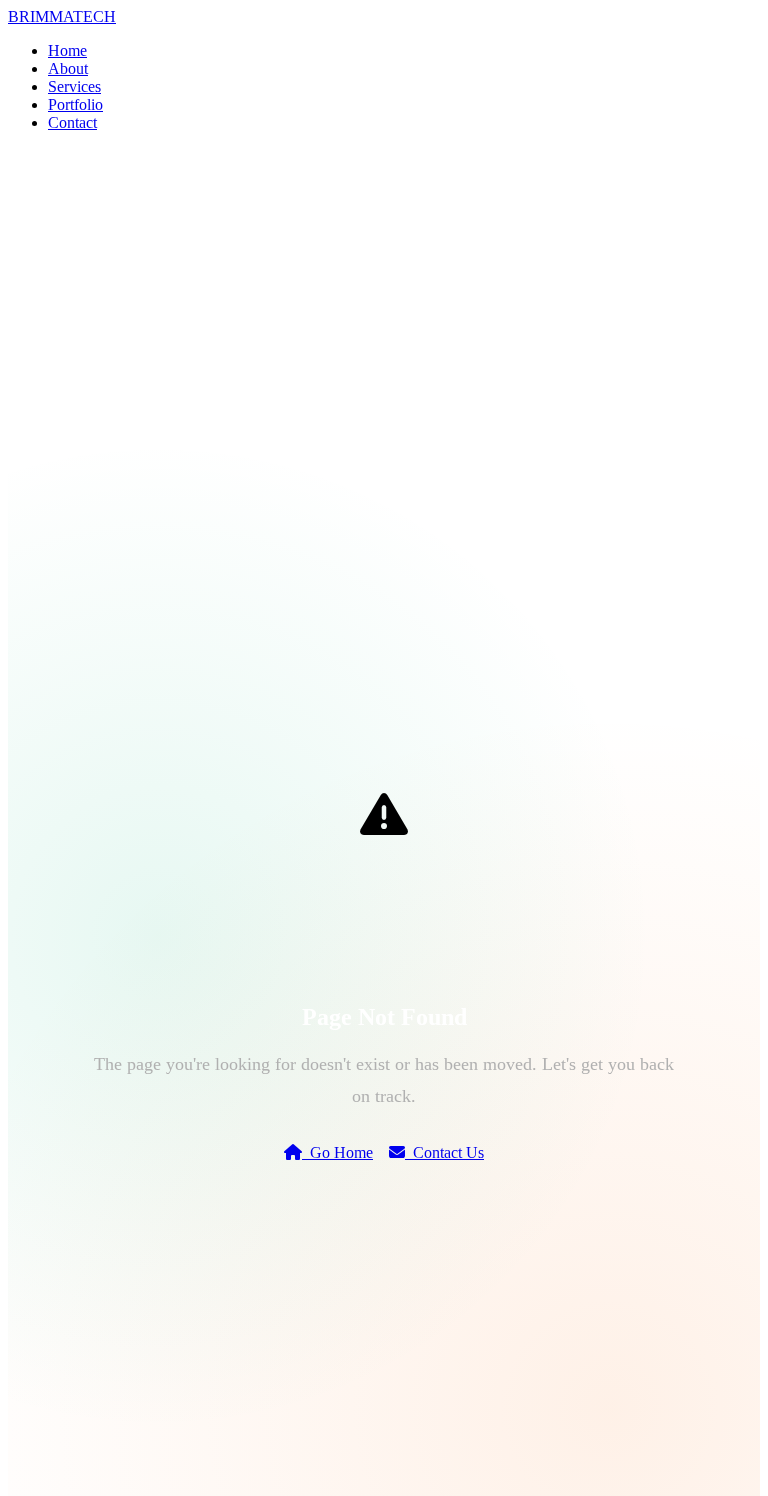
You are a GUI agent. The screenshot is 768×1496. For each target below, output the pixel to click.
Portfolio (75, 104)
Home (67, 50)
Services (74, 86)
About (68, 68)
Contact (72, 122)
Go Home (337, 1152)
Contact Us (444, 1152)
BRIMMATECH (62, 16)
